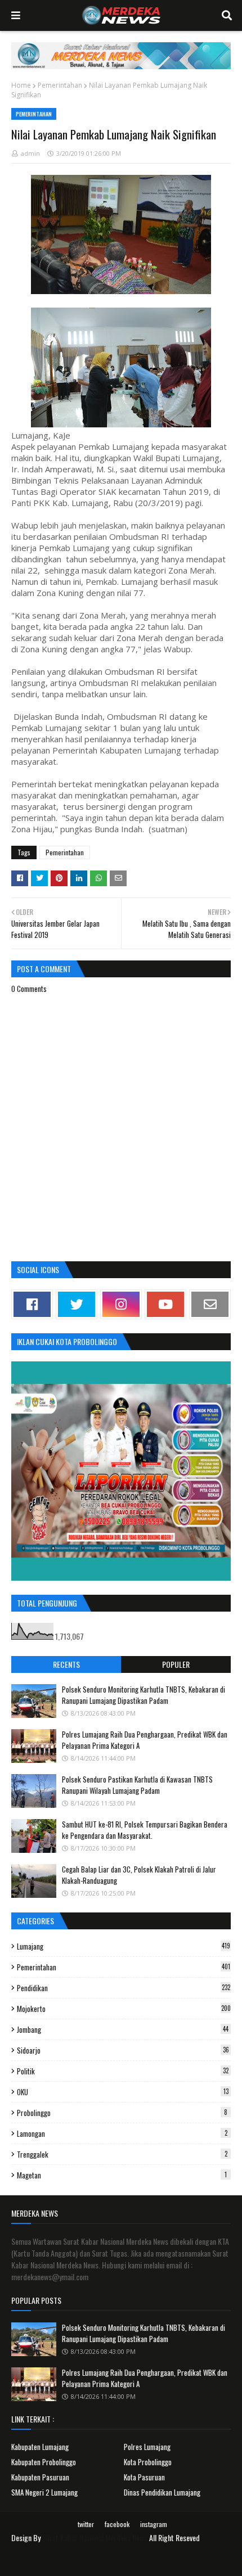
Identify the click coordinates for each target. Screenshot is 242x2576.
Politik (123, 2071)
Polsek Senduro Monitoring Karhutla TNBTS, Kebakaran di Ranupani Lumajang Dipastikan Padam (144, 1695)
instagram (154, 2524)
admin (30, 153)
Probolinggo (122, 2113)
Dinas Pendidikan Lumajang (162, 2492)
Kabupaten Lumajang (40, 2447)
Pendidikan (124, 1988)
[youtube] (165, 1304)
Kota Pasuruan (144, 2477)
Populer (176, 1664)
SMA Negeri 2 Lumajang (44, 2492)
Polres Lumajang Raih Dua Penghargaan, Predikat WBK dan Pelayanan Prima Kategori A (145, 1740)
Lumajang (124, 1946)
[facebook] (32, 1304)
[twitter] (77, 1304)
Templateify (135, 2561)
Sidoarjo (123, 2050)
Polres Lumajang (147, 2447)
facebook (117, 2524)
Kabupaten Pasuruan (40, 2477)
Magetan (122, 2175)
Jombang (123, 2029)
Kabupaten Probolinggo (44, 2462)
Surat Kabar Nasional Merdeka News (95, 2537)
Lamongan (122, 2133)
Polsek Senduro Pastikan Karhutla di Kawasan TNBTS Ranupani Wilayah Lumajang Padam (137, 1785)
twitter (86, 2524)
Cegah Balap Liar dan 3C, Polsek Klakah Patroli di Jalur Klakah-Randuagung (139, 1875)
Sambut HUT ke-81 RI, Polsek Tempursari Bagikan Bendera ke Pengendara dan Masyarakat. (145, 1830)
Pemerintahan (60, 85)
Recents (66, 1664)
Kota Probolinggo (148, 2462)
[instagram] (121, 1304)
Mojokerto (124, 2009)
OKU (123, 2092)
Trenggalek (122, 2154)
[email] (210, 1304)
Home (21, 85)
